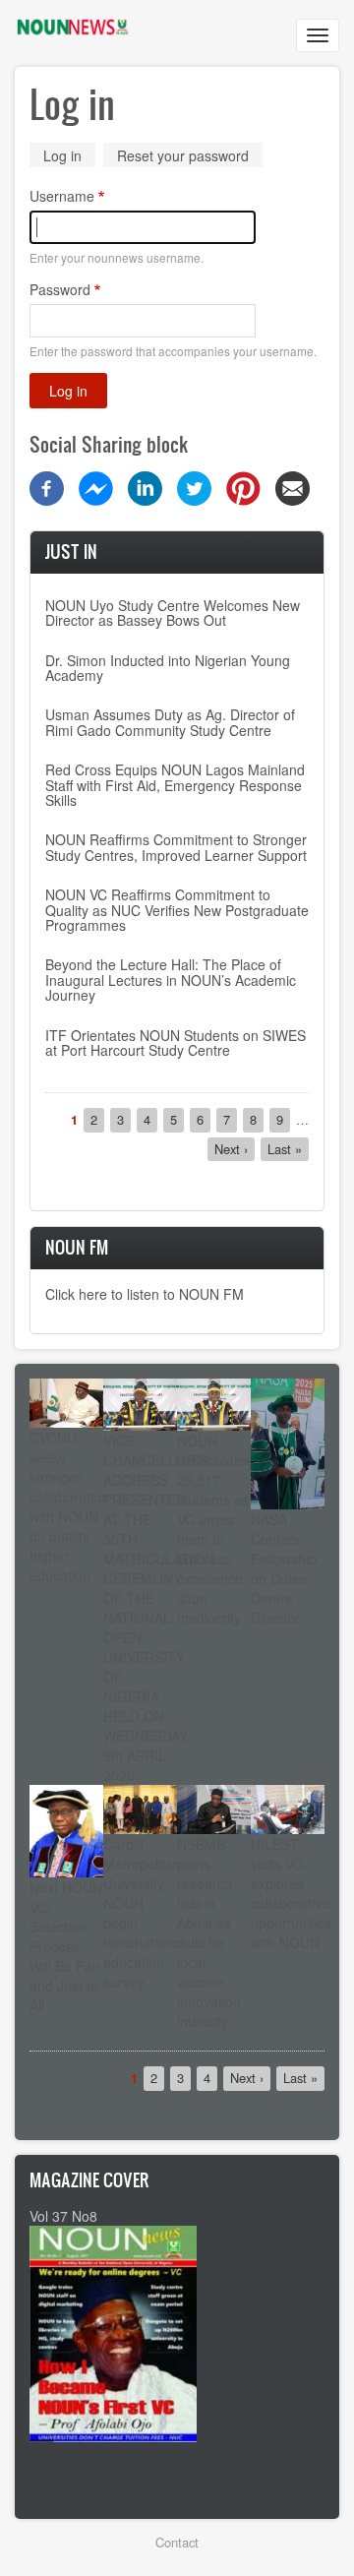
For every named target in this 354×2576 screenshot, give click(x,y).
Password (60, 289)
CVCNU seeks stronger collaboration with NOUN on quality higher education (69, 1506)
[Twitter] (194, 487)
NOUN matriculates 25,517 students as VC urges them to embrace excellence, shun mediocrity (215, 1529)
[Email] (293, 487)
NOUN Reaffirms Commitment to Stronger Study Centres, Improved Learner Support (176, 847)
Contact (177, 2542)
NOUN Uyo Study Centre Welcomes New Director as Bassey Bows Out (173, 613)
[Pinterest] (243, 487)
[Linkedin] (145, 487)
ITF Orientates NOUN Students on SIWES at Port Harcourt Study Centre (176, 1043)
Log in (69, 157)
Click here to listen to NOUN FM (145, 1294)
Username (62, 196)
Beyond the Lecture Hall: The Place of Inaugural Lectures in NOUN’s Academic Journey (171, 980)
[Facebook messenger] (96, 487)
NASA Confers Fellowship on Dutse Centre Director (284, 1568)
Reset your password (183, 155)
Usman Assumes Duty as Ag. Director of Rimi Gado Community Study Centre (170, 722)
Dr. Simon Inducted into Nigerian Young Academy (168, 668)
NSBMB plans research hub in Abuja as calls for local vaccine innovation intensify (209, 1932)
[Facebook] (47, 487)
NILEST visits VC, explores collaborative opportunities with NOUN (291, 1893)
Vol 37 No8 (63, 2216)
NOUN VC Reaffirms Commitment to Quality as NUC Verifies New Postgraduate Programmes (177, 910)
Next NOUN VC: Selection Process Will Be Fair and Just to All (66, 1946)
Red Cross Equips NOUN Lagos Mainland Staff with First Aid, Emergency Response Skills (175, 785)
